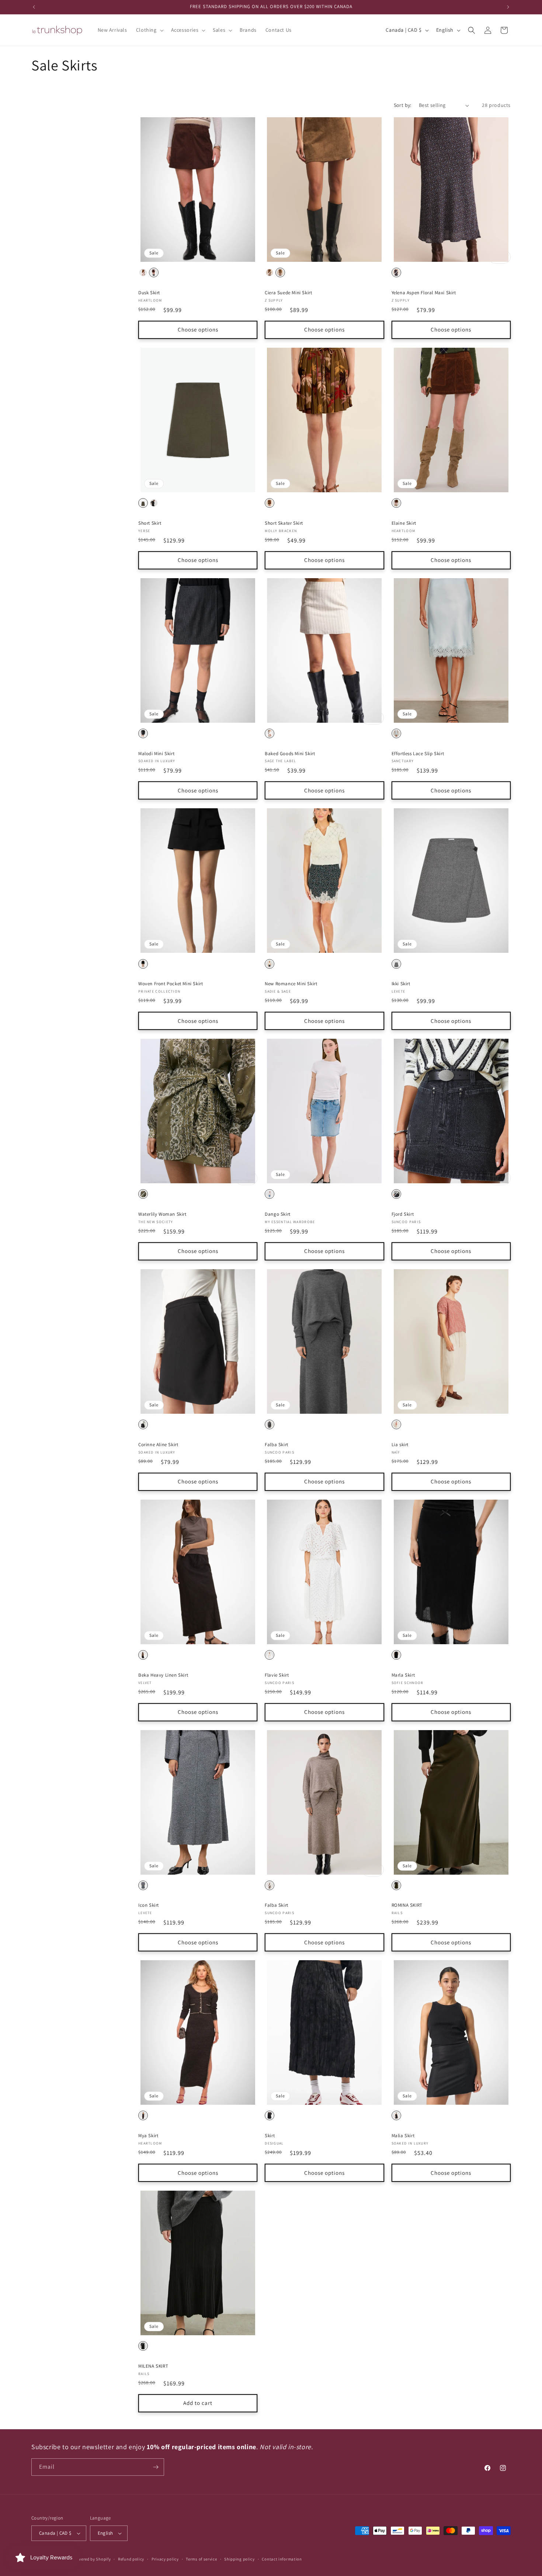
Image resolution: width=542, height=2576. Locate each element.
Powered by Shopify (92, 2559)
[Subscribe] (156, 2467)
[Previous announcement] (34, 7)
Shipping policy (239, 2559)
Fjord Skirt (403, 1214)
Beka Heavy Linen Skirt (163, 1675)
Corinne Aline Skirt (158, 1445)
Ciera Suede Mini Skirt (288, 293)
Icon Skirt (149, 1905)
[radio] (143, 272)
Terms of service (201, 2559)
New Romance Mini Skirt (291, 984)
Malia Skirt (403, 2136)
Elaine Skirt (404, 523)
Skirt (270, 2136)
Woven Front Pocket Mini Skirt (171, 984)
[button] (149, 30)
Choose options (198, 329)
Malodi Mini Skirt (156, 754)
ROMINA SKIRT (407, 1905)
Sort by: (403, 105)
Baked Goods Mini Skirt (290, 754)
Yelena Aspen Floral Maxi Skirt (424, 293)
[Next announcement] (508, 7)
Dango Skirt (278, 1214)
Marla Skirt (403, 1675)
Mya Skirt (148, 2136)
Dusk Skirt (149, 293)
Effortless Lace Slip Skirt (418, 754)
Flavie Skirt (277, 1675)
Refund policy (131, 2559)
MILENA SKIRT (153, 2366)
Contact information (282, 2559)
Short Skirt (150, 523)
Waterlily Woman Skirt (162, 1214)
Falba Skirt (277, 1445)
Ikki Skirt (401, 984)
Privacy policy (165, 2559)
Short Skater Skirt (284, 523)
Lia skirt (400, 1445)
